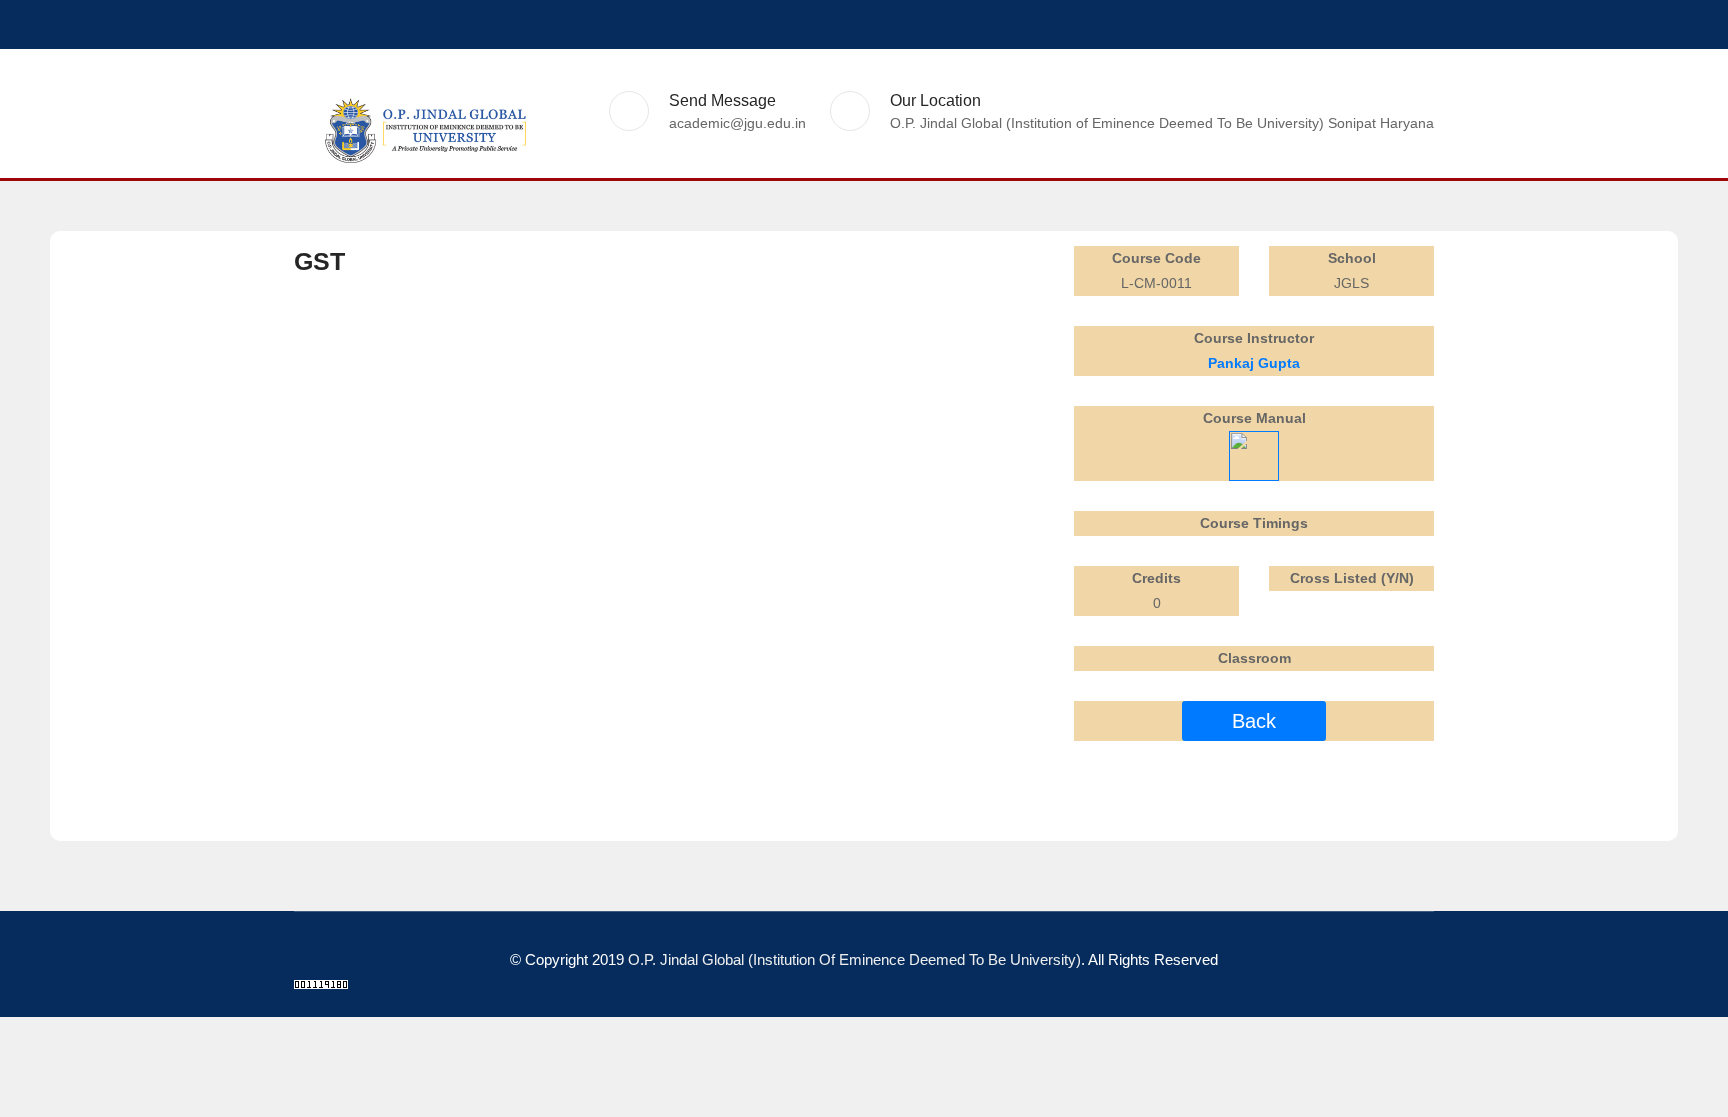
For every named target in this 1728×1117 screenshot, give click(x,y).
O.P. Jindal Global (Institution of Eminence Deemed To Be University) (854, 959)
